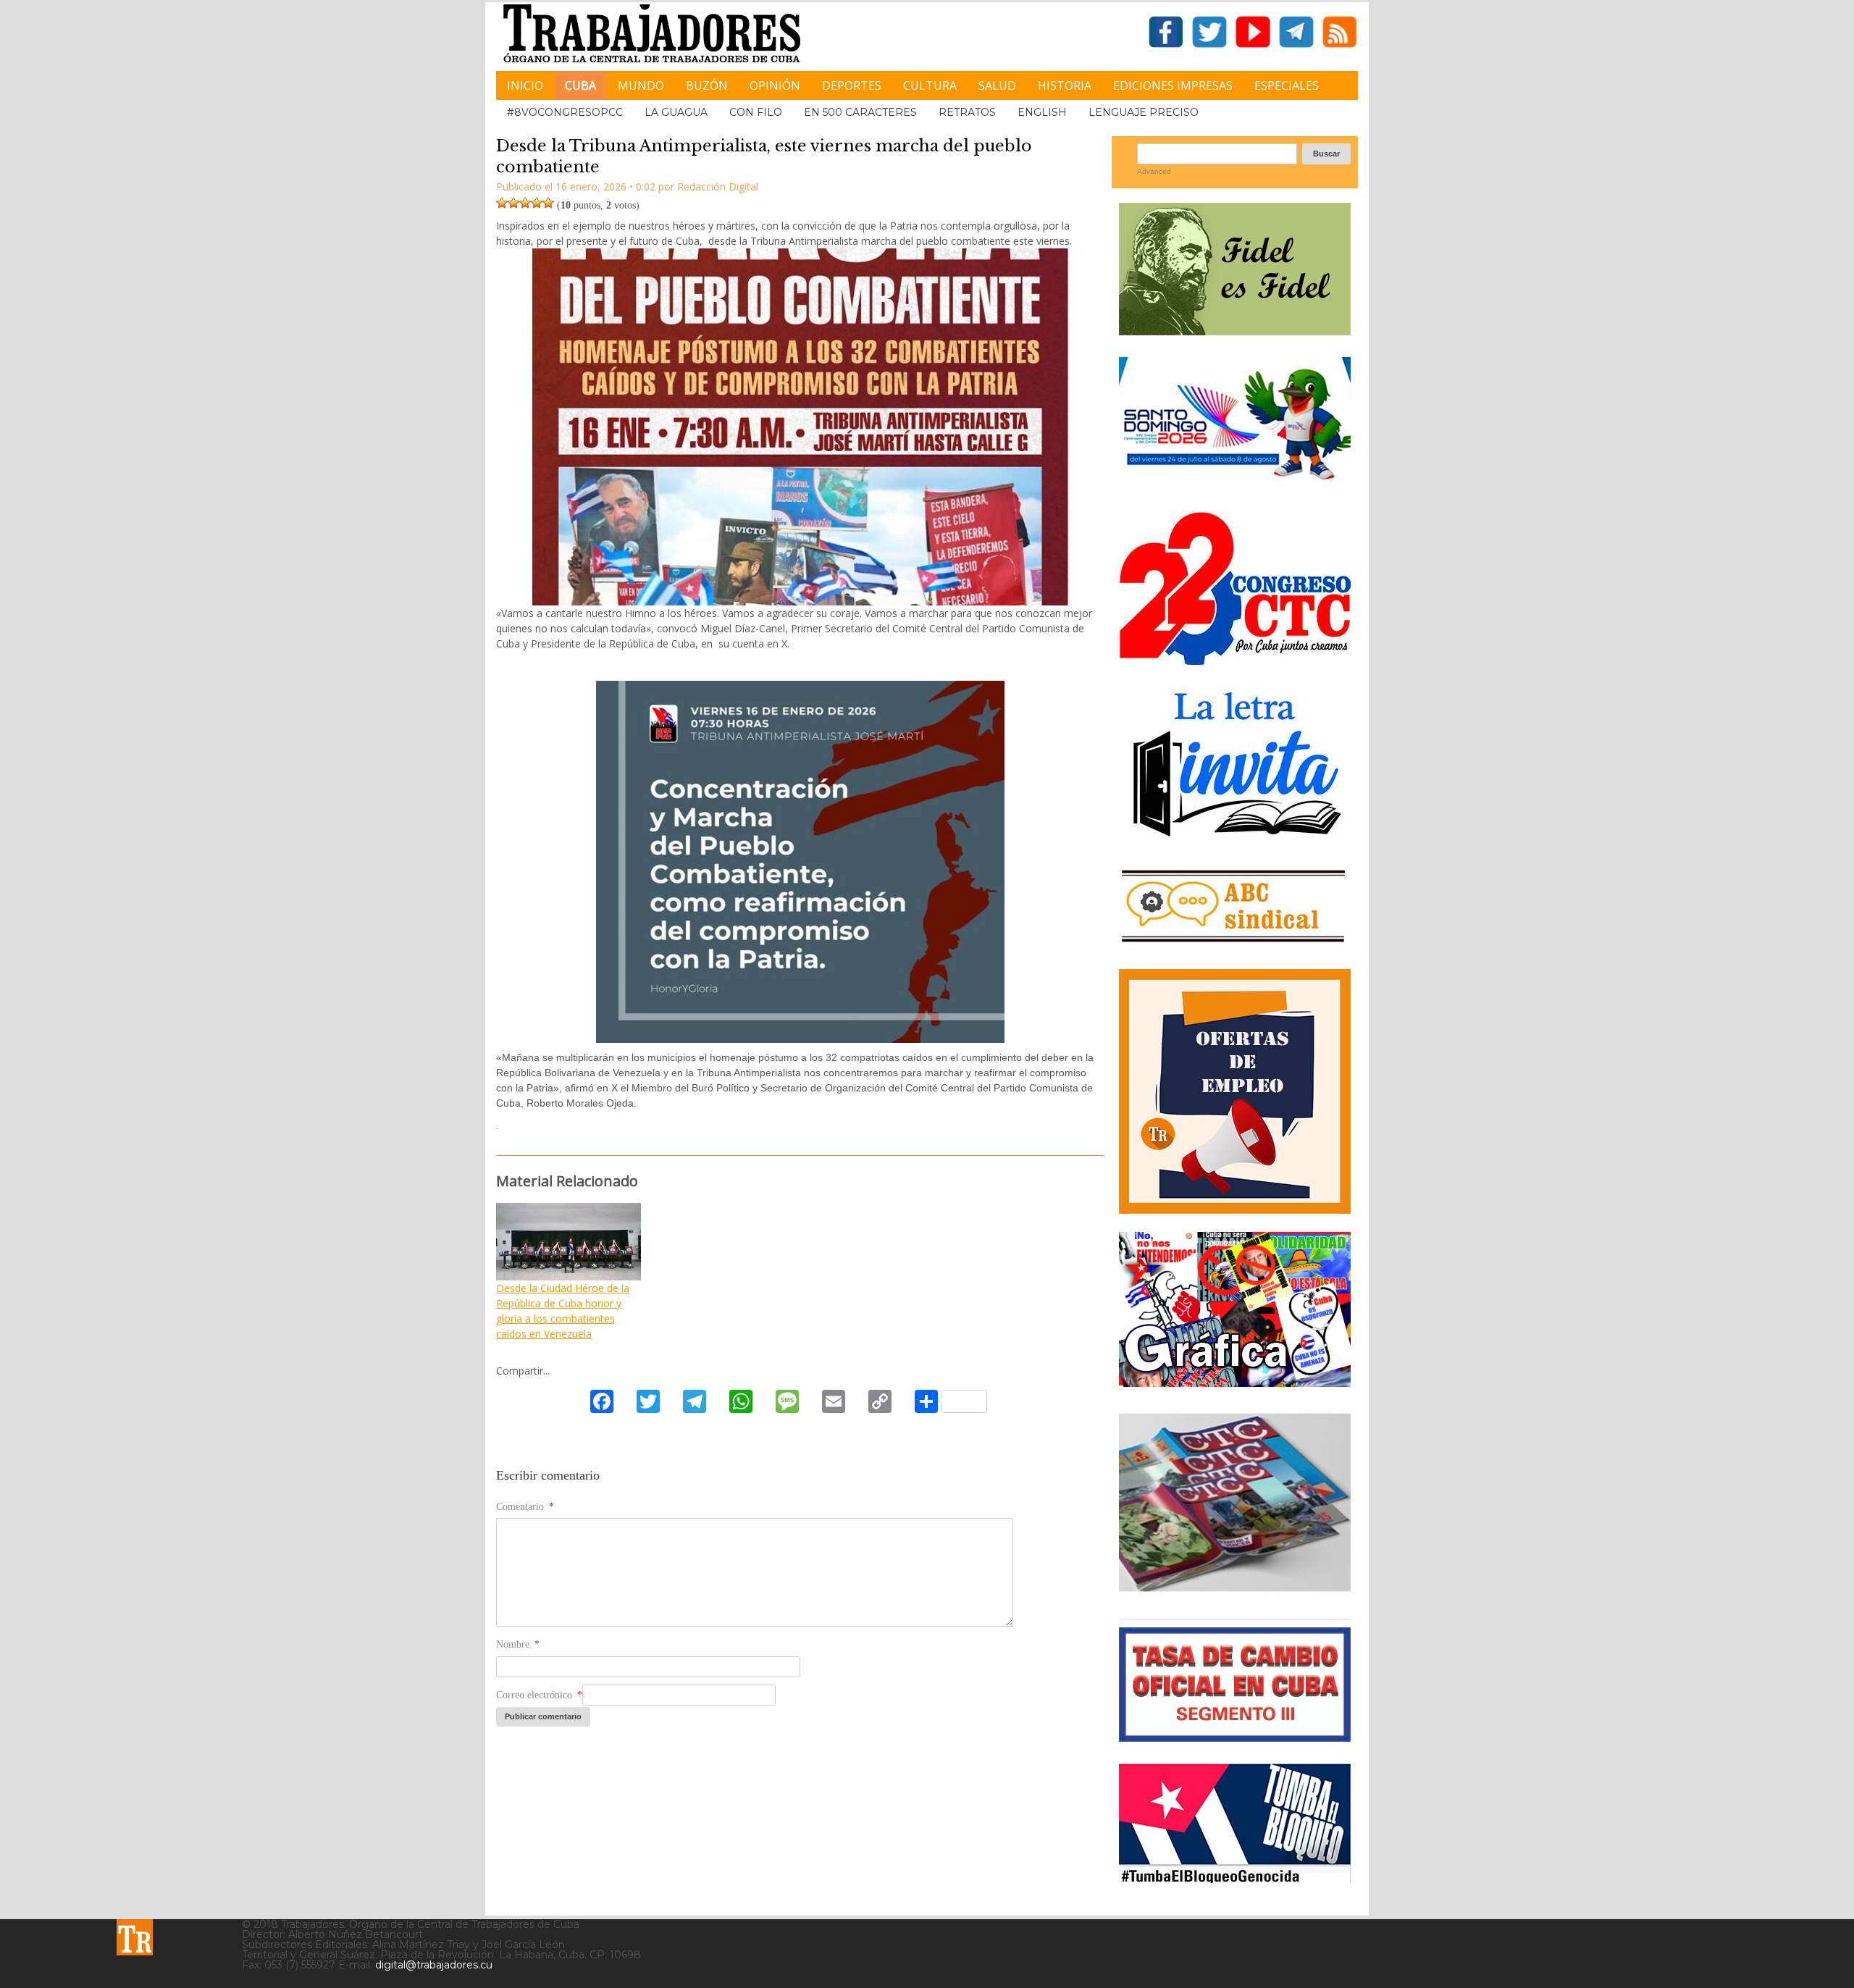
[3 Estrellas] (525, 203)
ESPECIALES (1287, 85)
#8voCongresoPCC (565, 112)
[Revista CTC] (1235, 1591)
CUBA (580, 85)
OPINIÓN (775, 85)
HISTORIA (1065, 85)
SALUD (997, 85)
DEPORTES (852, 85)
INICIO (525, 85)
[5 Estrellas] (548, 203)
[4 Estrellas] (537, 203)
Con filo (756, 112)
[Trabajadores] (135, 1937)
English (1042, 112)
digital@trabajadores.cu (434, 1965)
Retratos (967, 112)
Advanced (1154, 171)
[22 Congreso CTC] (1235, 659)
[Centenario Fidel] (1235, 330)
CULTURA (930, 85)
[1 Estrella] (502, 203)
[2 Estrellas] (513, 203)
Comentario (525, 1507)
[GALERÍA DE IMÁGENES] (1235, 1381)
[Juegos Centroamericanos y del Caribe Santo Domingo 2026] (1235, 484)
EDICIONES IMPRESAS (1173, 85)
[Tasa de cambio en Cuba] (1235, 1736)
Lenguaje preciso (1144, 112)
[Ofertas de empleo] (1235, 1091)
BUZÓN (707, 85)
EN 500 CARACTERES (860, 112)
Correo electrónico (539, 1695)
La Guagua (676, 112)
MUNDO (641, 85)
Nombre (518, 1644)
